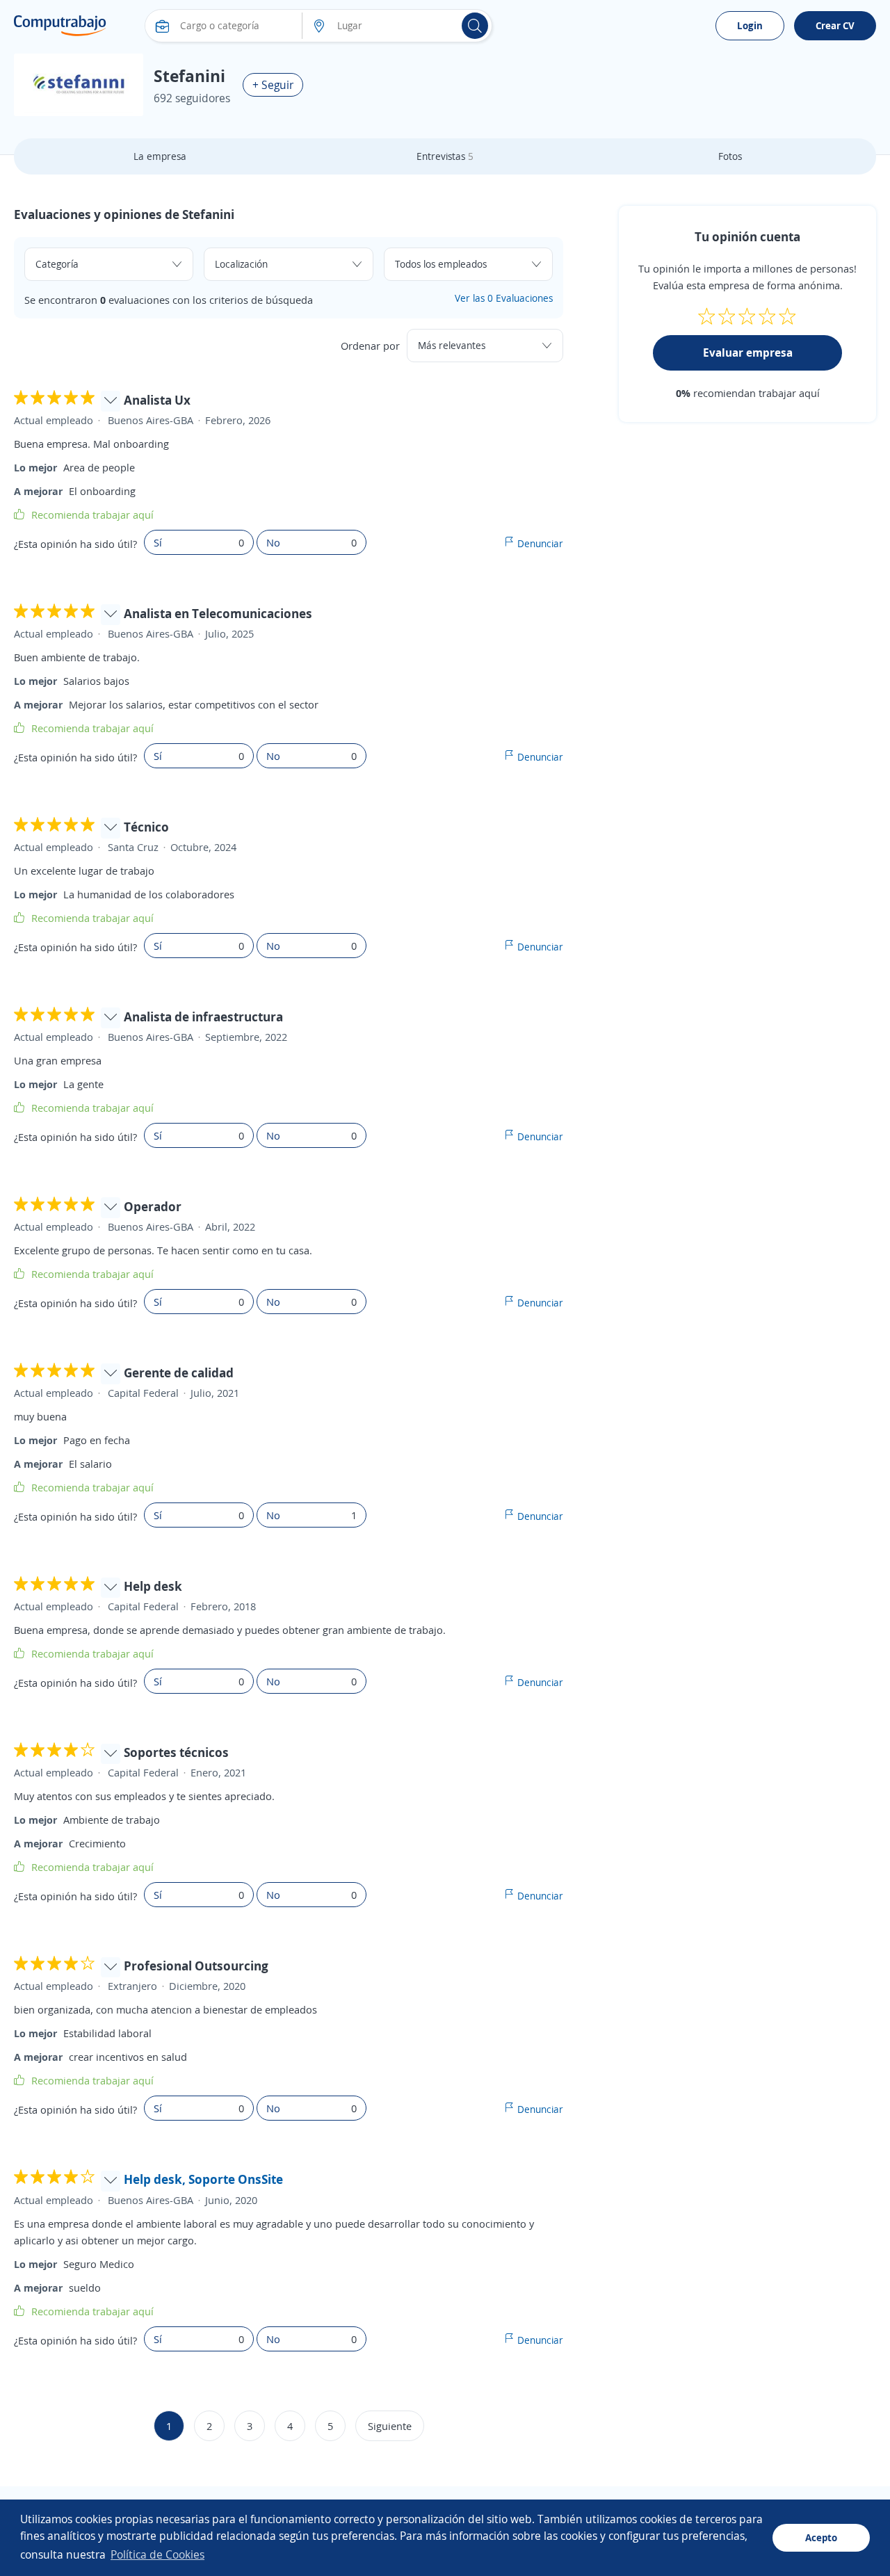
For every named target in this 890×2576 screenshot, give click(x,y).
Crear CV (835, 25)
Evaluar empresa (748, 353)
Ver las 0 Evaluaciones (504, 298)
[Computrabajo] (60, 26)
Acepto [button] (821, 2537)
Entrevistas (445, 156)
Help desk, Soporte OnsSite (203, 2179)
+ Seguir (273, 85)
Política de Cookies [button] (157, 2554)
